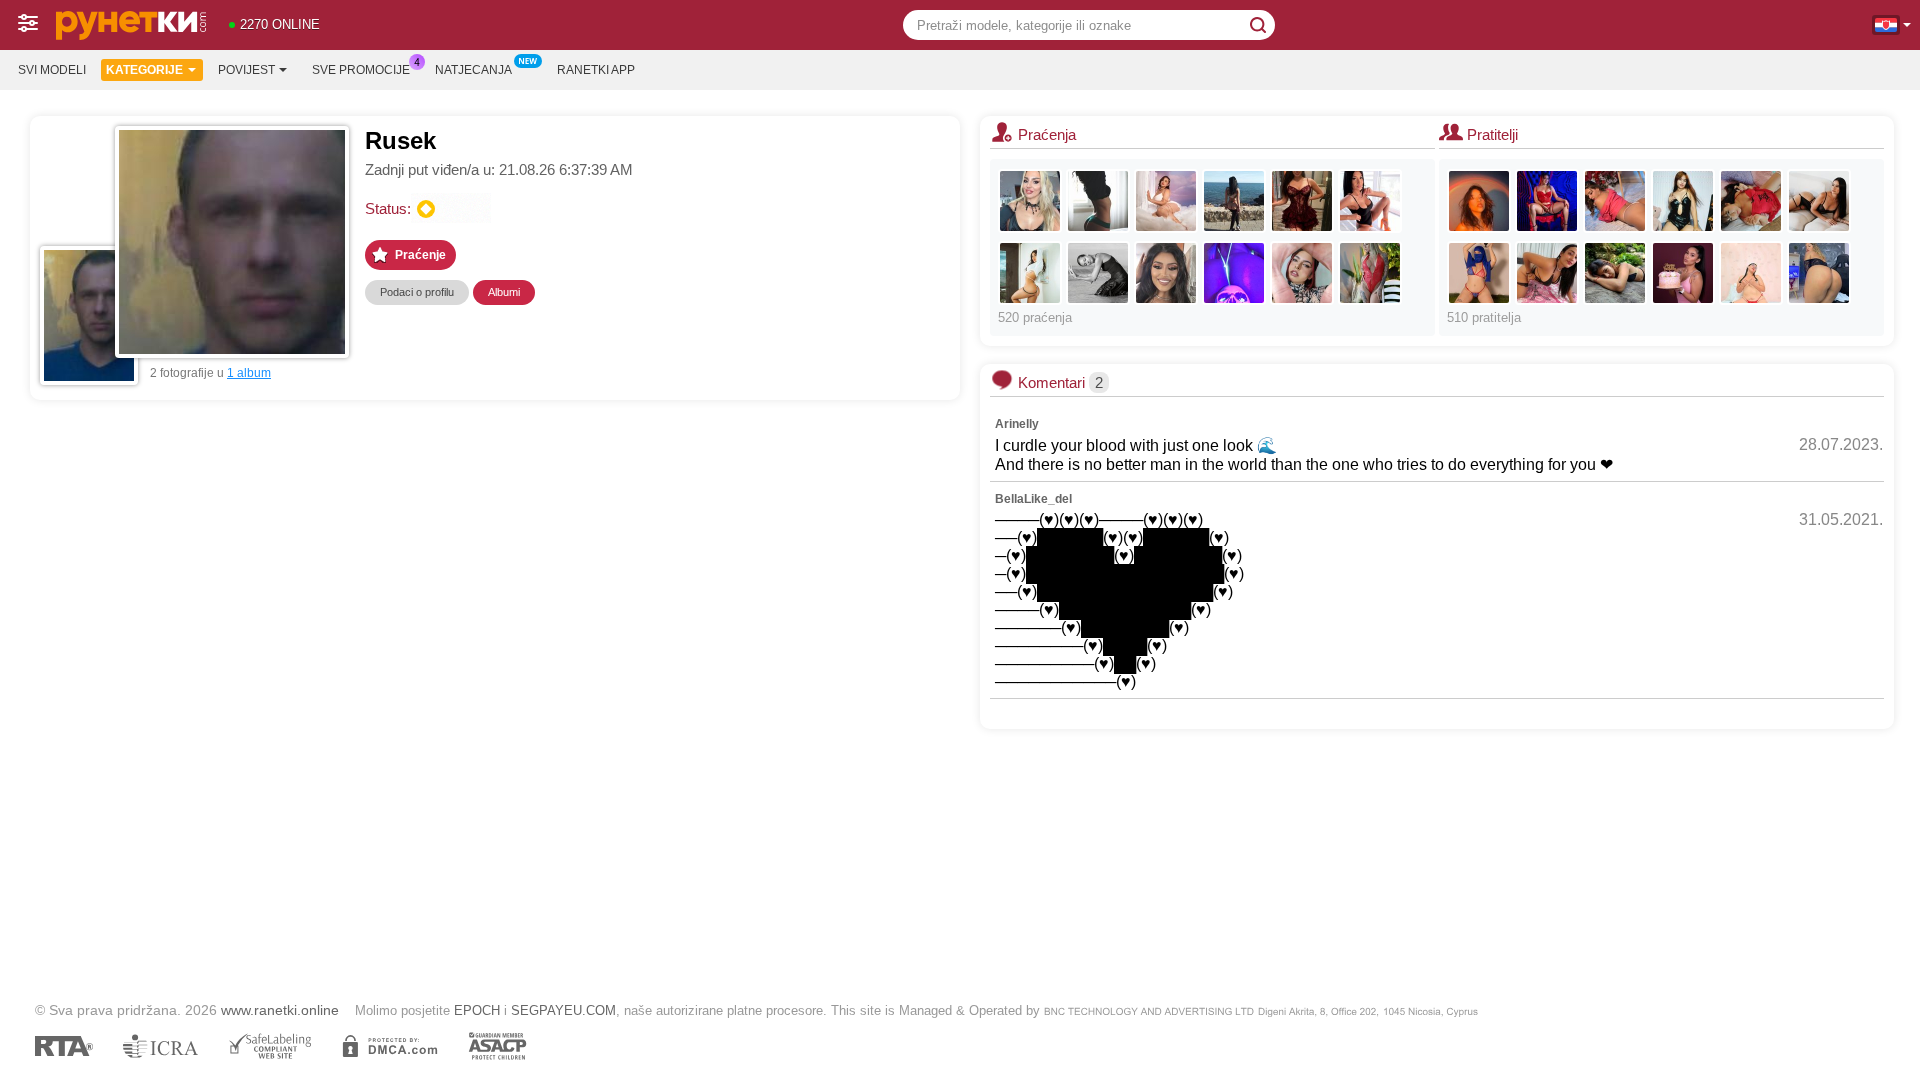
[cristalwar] (1819, 273)
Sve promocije (361, 70)
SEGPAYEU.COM (563, 1010)
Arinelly (1017, 424)
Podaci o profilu (417, 292)
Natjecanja (473, 70)
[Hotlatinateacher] (1751, 273)
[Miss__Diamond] (1370, 201)
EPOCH (477, 1010)
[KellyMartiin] (1615, 201)
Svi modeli (52, 70)
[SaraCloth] (1547, 273)
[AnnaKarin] (1166, 273)
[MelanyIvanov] (1302, 273)
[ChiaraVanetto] (1615, 273)
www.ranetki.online (280, 1010)
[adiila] (1479, 273)
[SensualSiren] (1683, 273)
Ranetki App (596, 70)
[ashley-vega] (1819, 201)
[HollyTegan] (1166, 201)
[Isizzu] (1370, 273)
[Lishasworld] (1234, 273)
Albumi (504, 292)
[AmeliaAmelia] (1234, 201)
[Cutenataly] (1751, 201)
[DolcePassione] (1098, 201)
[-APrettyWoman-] (1683, 201)
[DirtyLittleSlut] (1479, 201)
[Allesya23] (1030, 201)
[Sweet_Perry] (1098, 273)
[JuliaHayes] (1302, 201)
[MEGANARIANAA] (1547, 201)
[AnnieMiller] (1030, 273)
